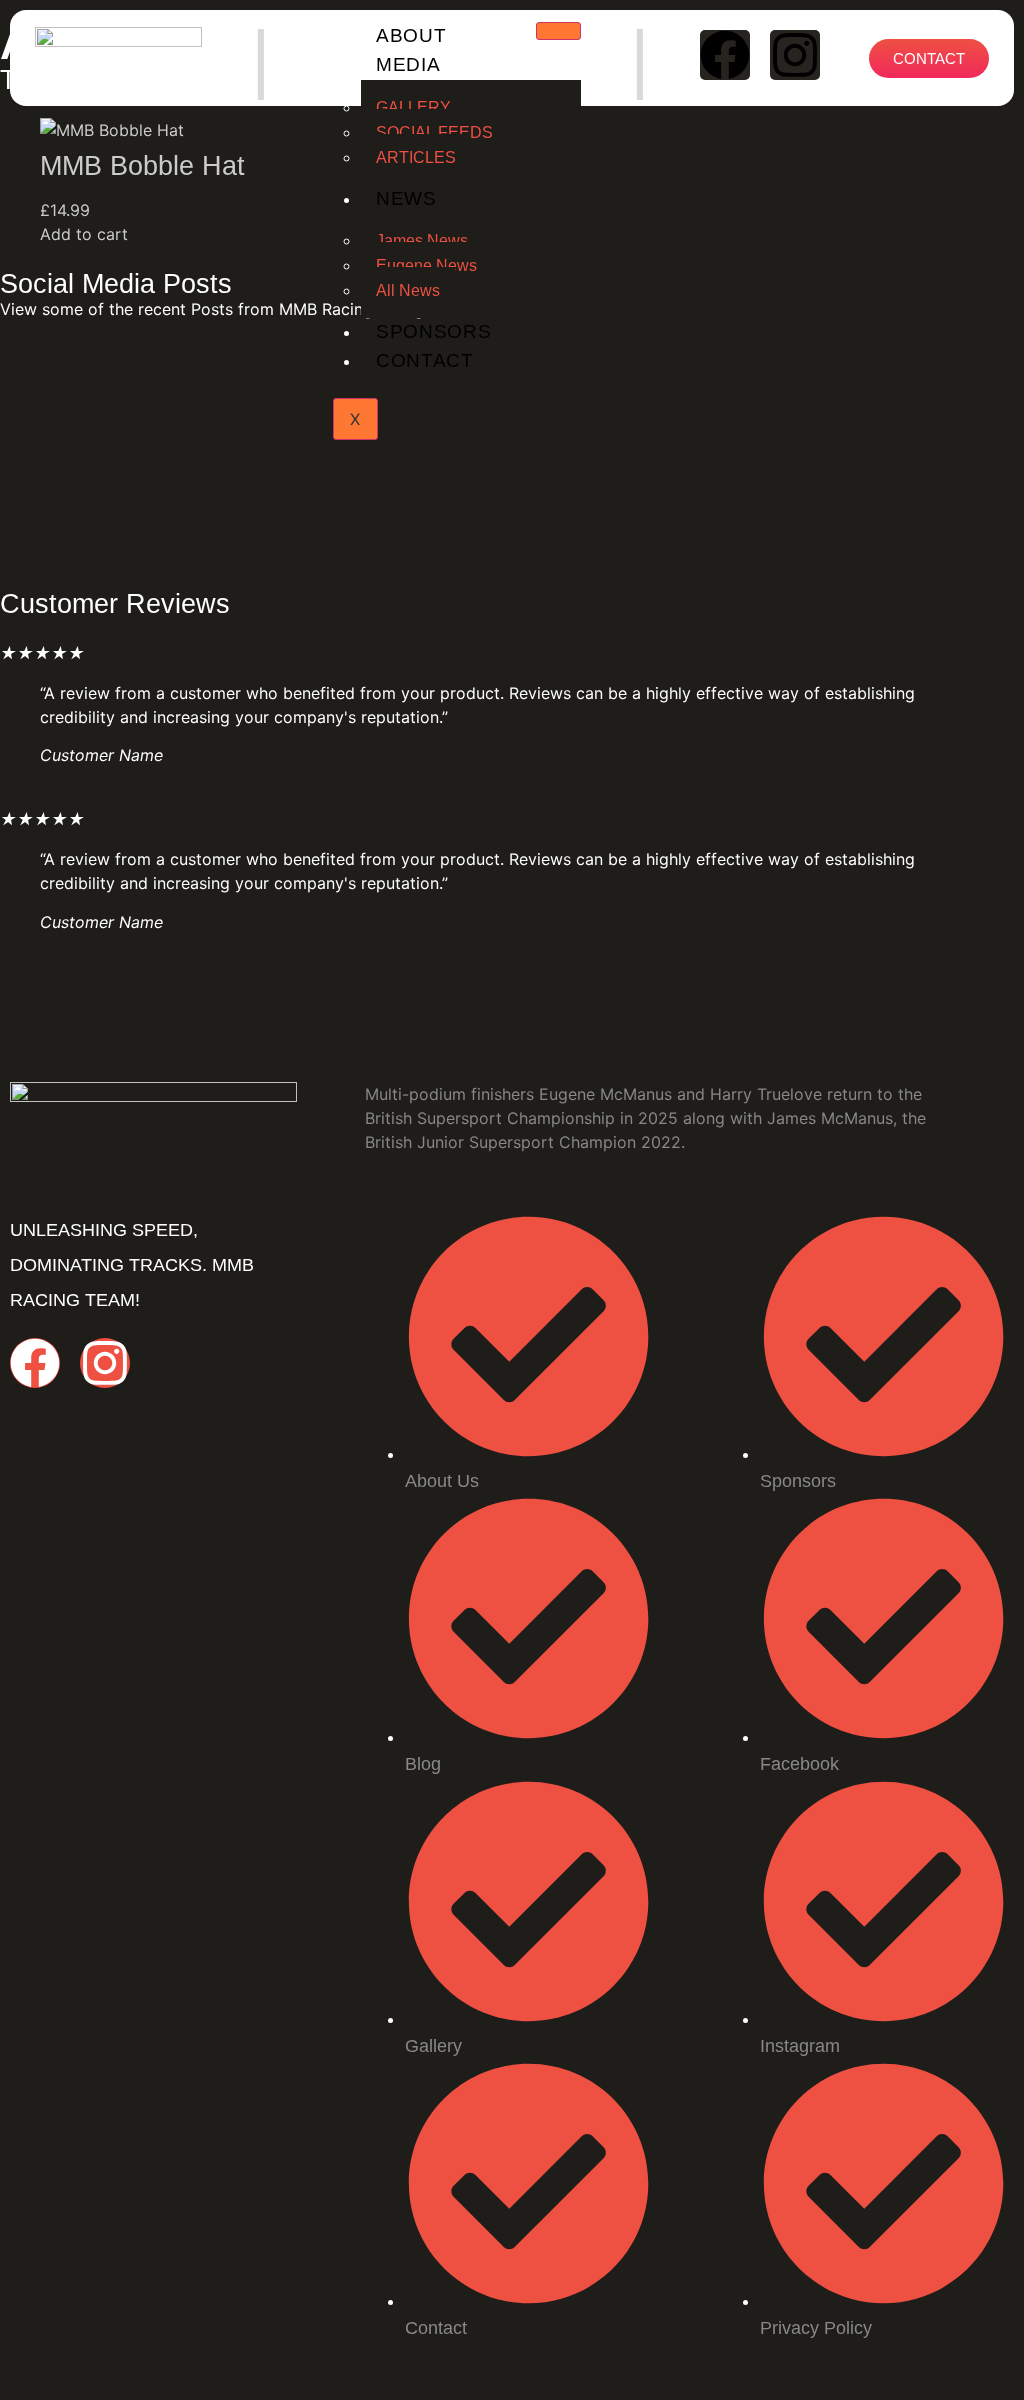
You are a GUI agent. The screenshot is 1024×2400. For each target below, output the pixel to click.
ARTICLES (416, 157)
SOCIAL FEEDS (434, 132)
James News (422, 240)
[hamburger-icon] (558, 31)
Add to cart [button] (84, 234)
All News (408, 290)
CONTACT (425, 360)
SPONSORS (434, 331)
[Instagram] (795, 55)
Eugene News (426, 265)
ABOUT (411, 35)
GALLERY (413, 107)
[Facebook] (725, 55)
